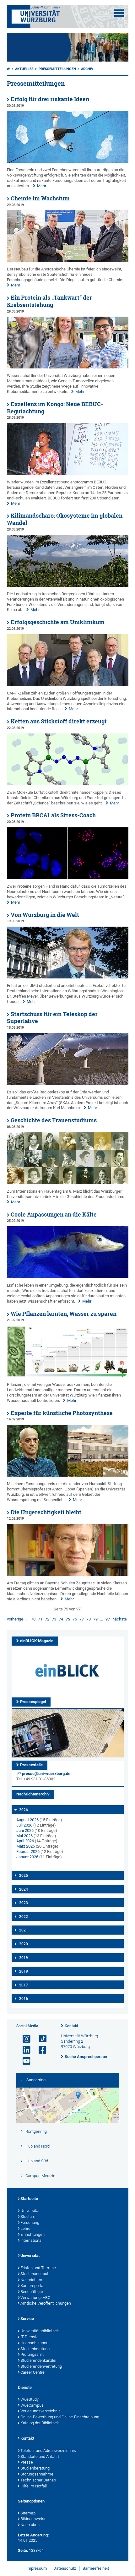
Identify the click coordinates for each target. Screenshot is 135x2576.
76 (75, 1619)
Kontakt (71, 2026)
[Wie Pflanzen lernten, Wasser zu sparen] (68, 1376)
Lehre (25, 2228)
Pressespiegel (33, 1702)
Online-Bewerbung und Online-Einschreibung (60, 2417)
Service (27, 2319)
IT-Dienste (30, 2337)
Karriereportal (32, 2286)
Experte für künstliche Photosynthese (62, 1413)
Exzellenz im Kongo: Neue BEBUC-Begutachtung (55, 408)
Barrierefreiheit (96, 2568)
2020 (24, 1944)
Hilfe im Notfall (34, 2486)
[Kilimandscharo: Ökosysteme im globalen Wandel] (68, 585)
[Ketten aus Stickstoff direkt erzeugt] (68, 784)
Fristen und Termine (38, 2268)
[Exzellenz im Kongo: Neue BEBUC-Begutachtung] (68, 474)
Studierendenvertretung (41, 2366)
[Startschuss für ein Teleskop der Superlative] (68, 1084)
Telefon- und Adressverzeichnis (48, 2451)
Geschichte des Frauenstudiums (54, 1120)
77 (82, 1619)
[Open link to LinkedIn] (24, 2050)
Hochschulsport (35, 2343)
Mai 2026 (24, 1836)
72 (47, 1619)
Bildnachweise (33, 2519)
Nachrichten (31, 2280)
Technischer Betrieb (38, 2480)
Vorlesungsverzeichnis (40, 2411)
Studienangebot (34, 2274)
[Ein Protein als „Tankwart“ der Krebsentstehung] (68, 367)
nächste (120, 1619)
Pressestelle (31, 1765)
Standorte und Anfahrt (40, 2456)
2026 (24, 1810)
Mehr (42, 186)
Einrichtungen (32, 2234)
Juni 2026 (25, 1830)
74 (61, 1619)
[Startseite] (8, 69)
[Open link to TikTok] (40, 2039)
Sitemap (28, 2513)
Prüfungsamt (32, 2354)
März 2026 (26, 1846)
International (31, 2240)
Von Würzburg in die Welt (45, 915)
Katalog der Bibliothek (40, 2423)
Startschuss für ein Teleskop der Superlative (52, 1018)
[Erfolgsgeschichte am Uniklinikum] (68, 685)
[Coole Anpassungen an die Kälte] (68, 1277)
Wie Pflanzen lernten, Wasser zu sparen (64, 1314)
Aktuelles (24, 69)
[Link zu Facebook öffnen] (40, 2050)
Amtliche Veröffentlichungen (46, 2303)
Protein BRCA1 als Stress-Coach (53, 815)
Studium (28, 2217)
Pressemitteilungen (57, 69)
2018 (24, 1971)
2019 (24, 1958)
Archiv (87, 69)
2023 (24, 1903)
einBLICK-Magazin (37, 1641)
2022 (24, 1917)
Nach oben (30, 2525)
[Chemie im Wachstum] (68, 261)
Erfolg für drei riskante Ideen (50, 99)
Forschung (30, 2222)
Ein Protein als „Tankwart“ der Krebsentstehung (49, 301)
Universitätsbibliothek (40, 2331)
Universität (30, 2211)
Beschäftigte (32, 2292)
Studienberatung (35, 2349)
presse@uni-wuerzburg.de (46, 1774)
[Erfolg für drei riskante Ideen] (68, 161)
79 (95, 1619)
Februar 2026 (28, 1852)
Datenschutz (65, 2568)
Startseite (29, 2199)
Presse (27, 2462)
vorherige (15, 1619)
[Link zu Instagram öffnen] (24, 2039)
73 (54, 1619)
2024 (24, 1889)
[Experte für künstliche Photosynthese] (68, 1475)
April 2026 (25, 1841)
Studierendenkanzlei (38, 2360)
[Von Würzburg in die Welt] (68, 977)
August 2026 (27, 1820)
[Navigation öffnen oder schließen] (119, 13)
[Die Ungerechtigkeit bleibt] (68, 1574)
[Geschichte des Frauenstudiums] (68, 1183)
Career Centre (32, 2372)
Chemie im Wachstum (40, 198)
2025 (24, 1876)
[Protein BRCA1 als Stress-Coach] (68, 878)
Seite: (23, 2550)
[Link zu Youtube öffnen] (24, 2061)
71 (40, 1619)
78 (89, 1619)
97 (108, 1619)
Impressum (37, 2568)
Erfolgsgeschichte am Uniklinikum (58, 622)
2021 (24, 1930)
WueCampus (32, 2405)
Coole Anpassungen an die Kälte (54, 1214)
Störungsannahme (37, 2474)
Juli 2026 (24, 1825)
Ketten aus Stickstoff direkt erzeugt (59, 721)
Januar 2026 (27, 1857)
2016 (24, 1999)
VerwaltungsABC (35, 2298)
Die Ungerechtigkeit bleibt (46, 1512)
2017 (24, 1985)
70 (33, 1619)
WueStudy (30, 2399)
